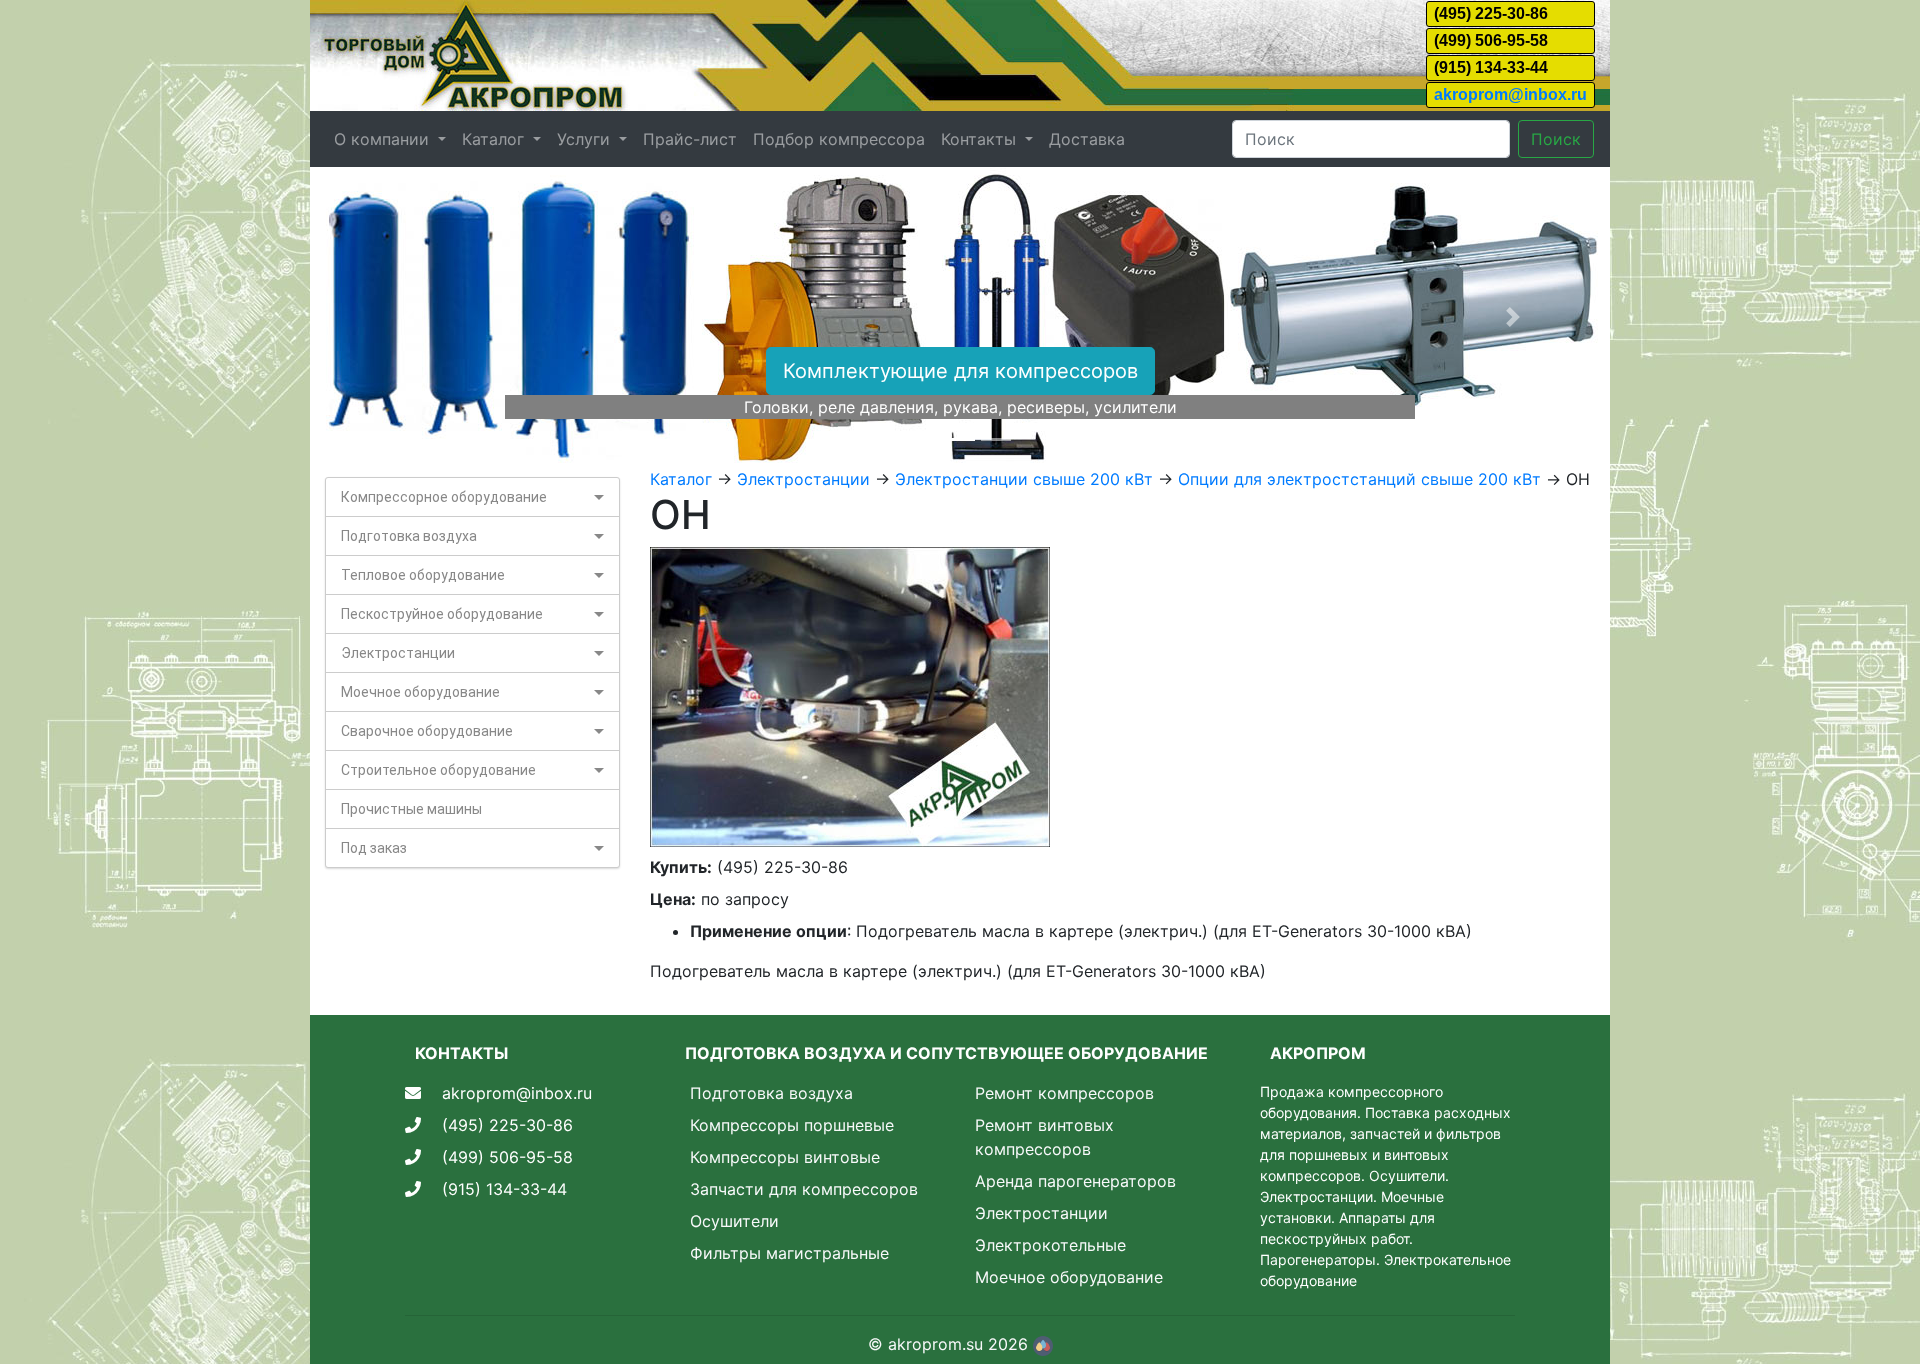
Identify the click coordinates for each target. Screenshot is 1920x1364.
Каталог (681, 479)
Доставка (1087, 139)
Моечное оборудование (420, 692)
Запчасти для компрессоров (804, 1189)
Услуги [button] (586, 139)
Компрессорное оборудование (444, 497)
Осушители (734, 1221)
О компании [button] (384, 139)
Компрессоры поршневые (792, 1125)
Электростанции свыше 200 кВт (1024, 479)
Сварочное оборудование (427, 731)
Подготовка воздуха (409, 536)
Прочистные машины (411, 809)
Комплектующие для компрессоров (960, 371)
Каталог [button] (495, 139)
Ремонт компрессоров (1064, 1093)
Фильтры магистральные (789, 1253)
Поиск (1556, 139)
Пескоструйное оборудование (442, 614)
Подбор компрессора (839, 139)
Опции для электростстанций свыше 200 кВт (1359, 479)
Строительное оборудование (438, 770)
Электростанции (398, 653)
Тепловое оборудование (423, 575)
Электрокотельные (1050, 1245)
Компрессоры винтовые (785, 1157)
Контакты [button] (981, 139)
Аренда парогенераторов (1075, 1181)
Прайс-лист (690, 139)
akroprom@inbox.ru (1510, 94)
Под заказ (374, 848)
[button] (407, 317)
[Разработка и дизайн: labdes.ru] (1043, 1344)
